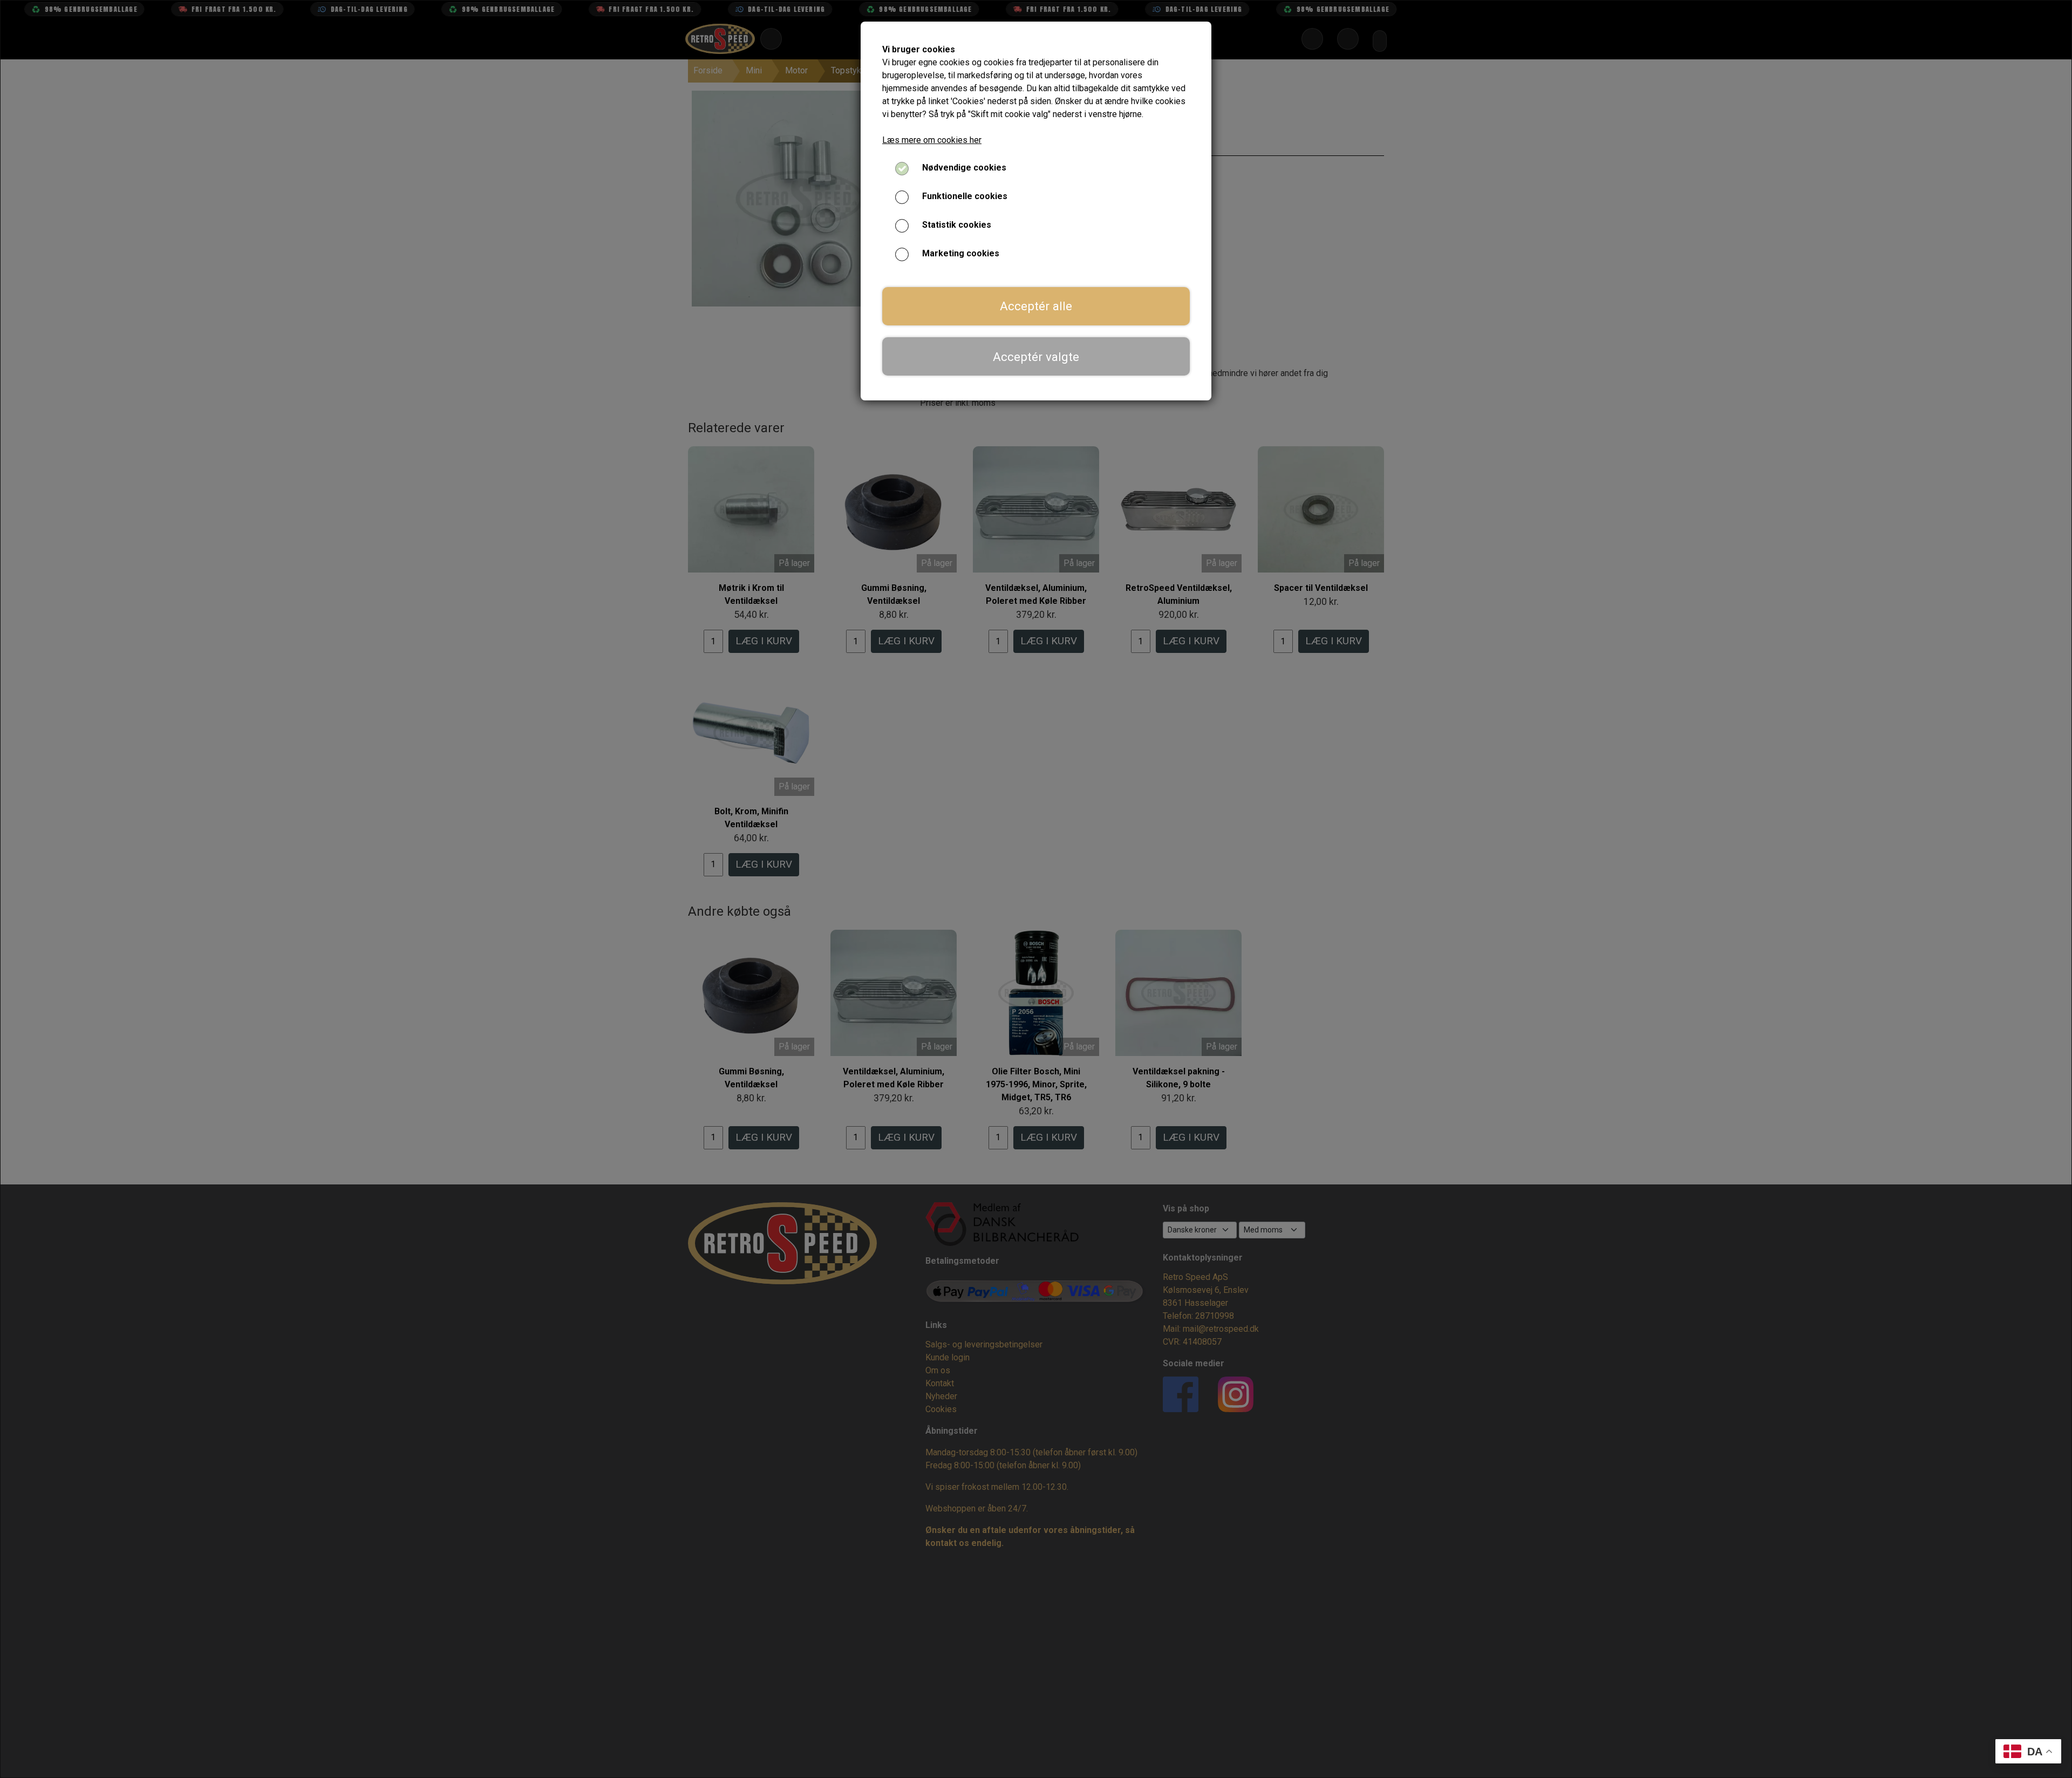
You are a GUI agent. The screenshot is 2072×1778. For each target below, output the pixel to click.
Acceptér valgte (1036, 357)
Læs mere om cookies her (932, 140)
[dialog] (1036, 889)
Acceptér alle (1036, 306)
